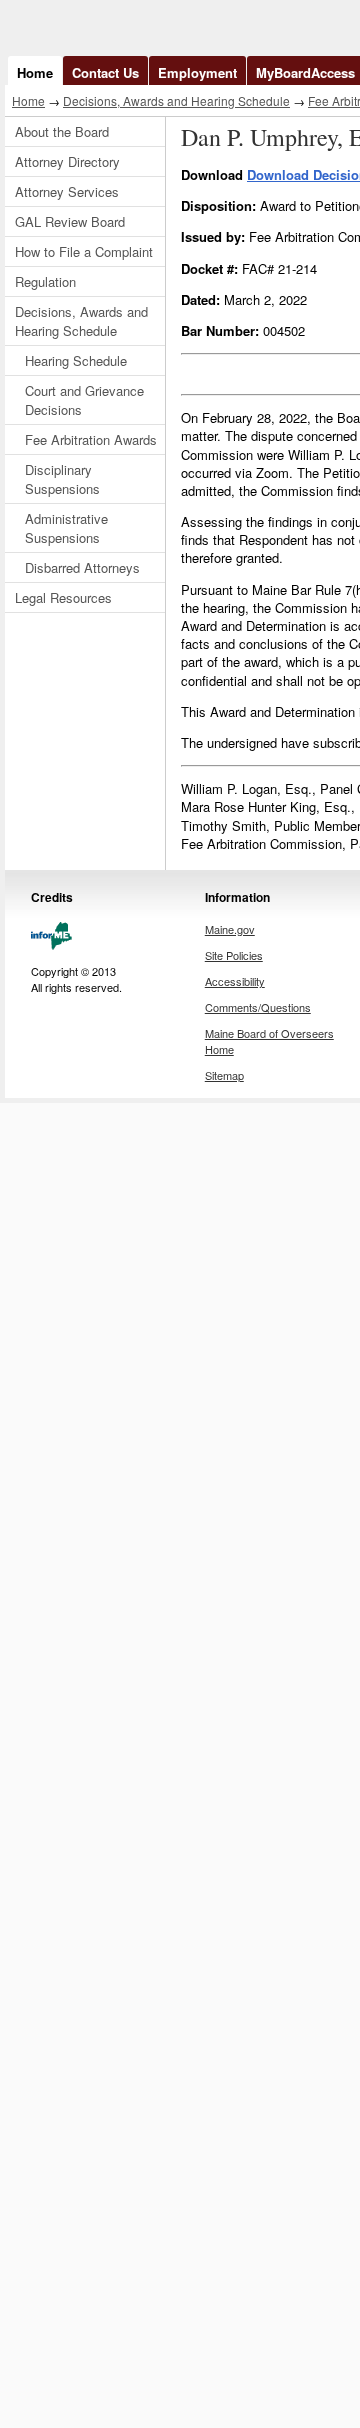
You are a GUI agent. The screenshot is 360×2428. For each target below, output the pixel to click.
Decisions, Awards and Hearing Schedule (176, 100)
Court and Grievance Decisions (84, 400)
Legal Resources (63, 597)
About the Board (62, 131)
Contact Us (105, 72)
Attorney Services (67, 191)
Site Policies (234, 955)
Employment (197, 72)
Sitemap (224, 1075)
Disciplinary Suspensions (62, 479)
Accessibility (235, 981)
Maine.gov (230, 929)
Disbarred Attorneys (82, 567)
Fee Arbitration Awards (91, 439)
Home (35, 72)
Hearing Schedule (76, 360)
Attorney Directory (67, 161)
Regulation (45, 281)
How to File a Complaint (84, 251)
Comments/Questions (258, 1007)
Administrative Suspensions (66, 528)
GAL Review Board (70, 221)
